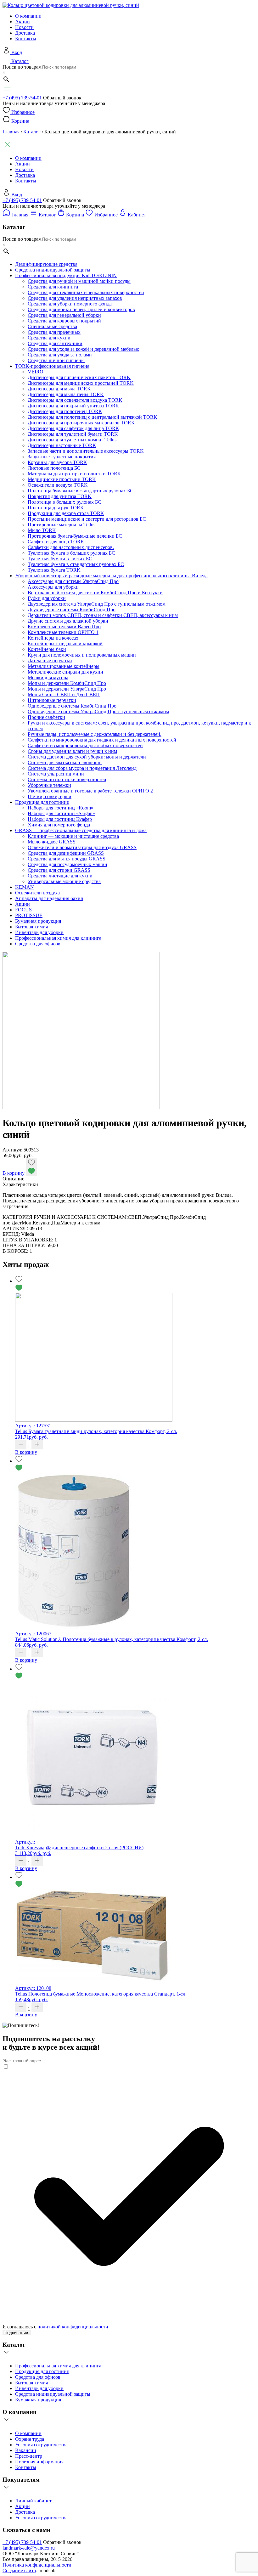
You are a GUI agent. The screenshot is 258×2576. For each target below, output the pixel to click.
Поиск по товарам (22, 67)
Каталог (20, 61)
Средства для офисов (38, 2377)
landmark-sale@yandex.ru (29, 2548)
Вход (17, 52)
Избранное (23, 112)
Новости (24, 27)
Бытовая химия (31, 2383)
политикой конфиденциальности (73, 2327)
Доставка (25, 33)
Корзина (20, 121)
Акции (22, 22)
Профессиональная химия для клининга (58, 2366)
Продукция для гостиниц (42, 2371)
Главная (11, 132)
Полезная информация (39, 2462)
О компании (28, 16)
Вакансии (26, 2450)
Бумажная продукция (38, 2400)
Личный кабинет (33, 2501)
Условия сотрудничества (41, 2445)
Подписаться (17, 2333)
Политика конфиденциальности (37, 2565)
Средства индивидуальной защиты (53, 2394)
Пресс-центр (29, 2456)
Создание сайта (19, 2570)
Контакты (26, 39)
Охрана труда (30, 2439)
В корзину (14, 1173)
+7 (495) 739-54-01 (22, 98)
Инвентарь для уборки (39, 2388)
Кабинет (137, 215)
